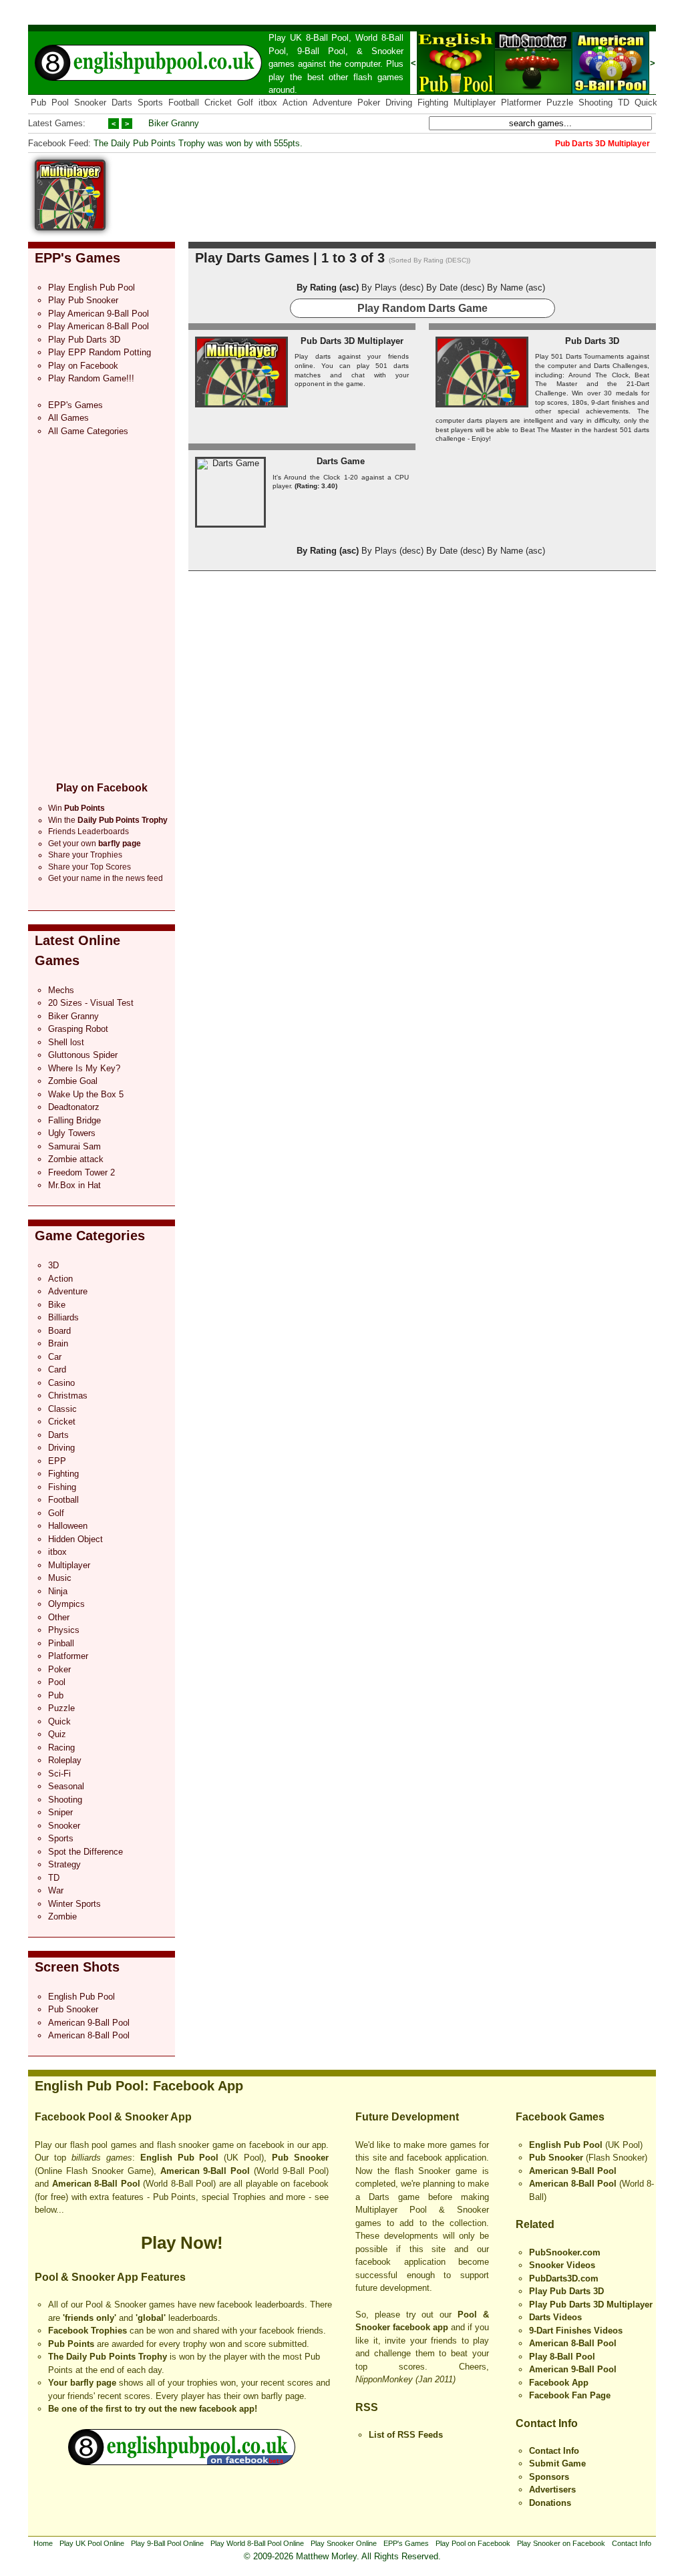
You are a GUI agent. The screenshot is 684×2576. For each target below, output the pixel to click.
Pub (38, 103)
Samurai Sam (74, 1146)
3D (53, 1265)
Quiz (57, 1734)
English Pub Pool (81, 1997)
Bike (57, 1305)
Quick (646, 103)
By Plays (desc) (392, 288)
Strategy (64, 1864)
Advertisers (552, 2490)
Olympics (66, 1604)
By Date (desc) (455, 288)
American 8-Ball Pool (89, 2035)
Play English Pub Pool (92, 288)
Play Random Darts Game (422, 308)
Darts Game (341, 461)
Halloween (68, 1526)
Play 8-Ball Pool (562, 2357)
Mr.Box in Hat (74, 1185)
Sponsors (549, 2477)
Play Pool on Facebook (473, 2543)
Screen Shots (77, 1967)
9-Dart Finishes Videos (576, 2331)
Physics (64, 1630)
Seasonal (66, 1786)
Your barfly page (82, 2383)
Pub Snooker (73, 2009)
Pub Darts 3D (592, 341)
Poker (369, 103)
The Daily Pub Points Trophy (108, 2357)
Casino (61, 1383)
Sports (150, 103)
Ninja (58, 1591)
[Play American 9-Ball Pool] (611, 91)
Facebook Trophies (88, 2331)
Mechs (61, 990)
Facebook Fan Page (570, 2395)
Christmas (68, 1396)
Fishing (62, 1487)
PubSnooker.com (565, 2252)
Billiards (63, 1317)
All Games (68, 418)
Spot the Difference (85, 1852)
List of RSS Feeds (406, 2435)
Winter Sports (74, 1904)
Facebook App (559, 2383)
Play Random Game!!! (91, 378)
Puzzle (560, 103)
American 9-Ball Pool (89, 2023)
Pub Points (71, 2344)
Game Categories (90, 1236)
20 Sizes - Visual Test (91, 1003)
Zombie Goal (73, 1081)
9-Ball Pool (321, 51)
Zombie (62, 1916)
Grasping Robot (78, 1029)
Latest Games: (57, 123)
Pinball (61, 1643)
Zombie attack (76, 1159)
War (56, 1890)
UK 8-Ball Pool (320, 38)
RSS (367, 2407)
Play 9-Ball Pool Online (167, 2543)
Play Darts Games (252, 258)
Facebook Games (560, 2117)
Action (295, 103)
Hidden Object (75, 1539)
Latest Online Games (77, 950)
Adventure (332, 103)
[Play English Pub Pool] (456, 91)
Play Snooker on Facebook (561, 2543)
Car (55, 1357)
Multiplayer (475, 103)
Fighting (433, 103)
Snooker (387, 51)
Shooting (595, 103)
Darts (122, 103)
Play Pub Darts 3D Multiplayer (591, 2305)
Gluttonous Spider (83, 1055)
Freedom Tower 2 (81, 1172)
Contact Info (547, 2423)
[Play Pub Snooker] (533, 91)
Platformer (521, 103)
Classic (62, 1409)
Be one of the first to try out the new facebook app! (153, 2409)
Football (184, 103)
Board (59, 1331)
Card (57, 1369)
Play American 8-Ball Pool (99, 326)
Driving (399, 103)
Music (60, 1578)
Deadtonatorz (74, 1107)
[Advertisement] (413, 190)
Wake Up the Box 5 (86, 1094)
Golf (245, 103)
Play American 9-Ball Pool (99, 314)
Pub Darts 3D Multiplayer (352, 341)
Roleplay (65, 1760)
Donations (550, 2503)
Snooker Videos (562, 2265)
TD (624, 103)
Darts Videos (555, 2317)
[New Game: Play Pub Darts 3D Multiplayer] (70, 227)
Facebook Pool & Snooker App (113, 2117)
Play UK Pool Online (92, 2543)
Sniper (60, 1812)
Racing (61, 1747)
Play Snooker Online (344, 2543)
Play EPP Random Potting (100, 352)
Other (59, 1617)
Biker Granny (174, 123)
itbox (268, 103)
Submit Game (557, 2463)
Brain (58, 1343)
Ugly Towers (72, 1133)
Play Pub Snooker (83, 300)
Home (43, 2543)
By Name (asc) (516, 288)
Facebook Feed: (59, 143)
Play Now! (182, 2243)
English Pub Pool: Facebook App (139, 2086)
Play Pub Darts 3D (84, 340)
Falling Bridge (74, 1120)
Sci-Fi (59, 1774)
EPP (57, 1461)
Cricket (218, 103)
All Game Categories (88, 431)
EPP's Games (77, 258)
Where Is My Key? (84, 1068)
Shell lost (66, 1042)
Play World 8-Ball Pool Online (257, 2543)
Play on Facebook (83, 366)
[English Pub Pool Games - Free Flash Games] (182, 2462)
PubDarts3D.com (564, 2278)
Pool (60, 103)
